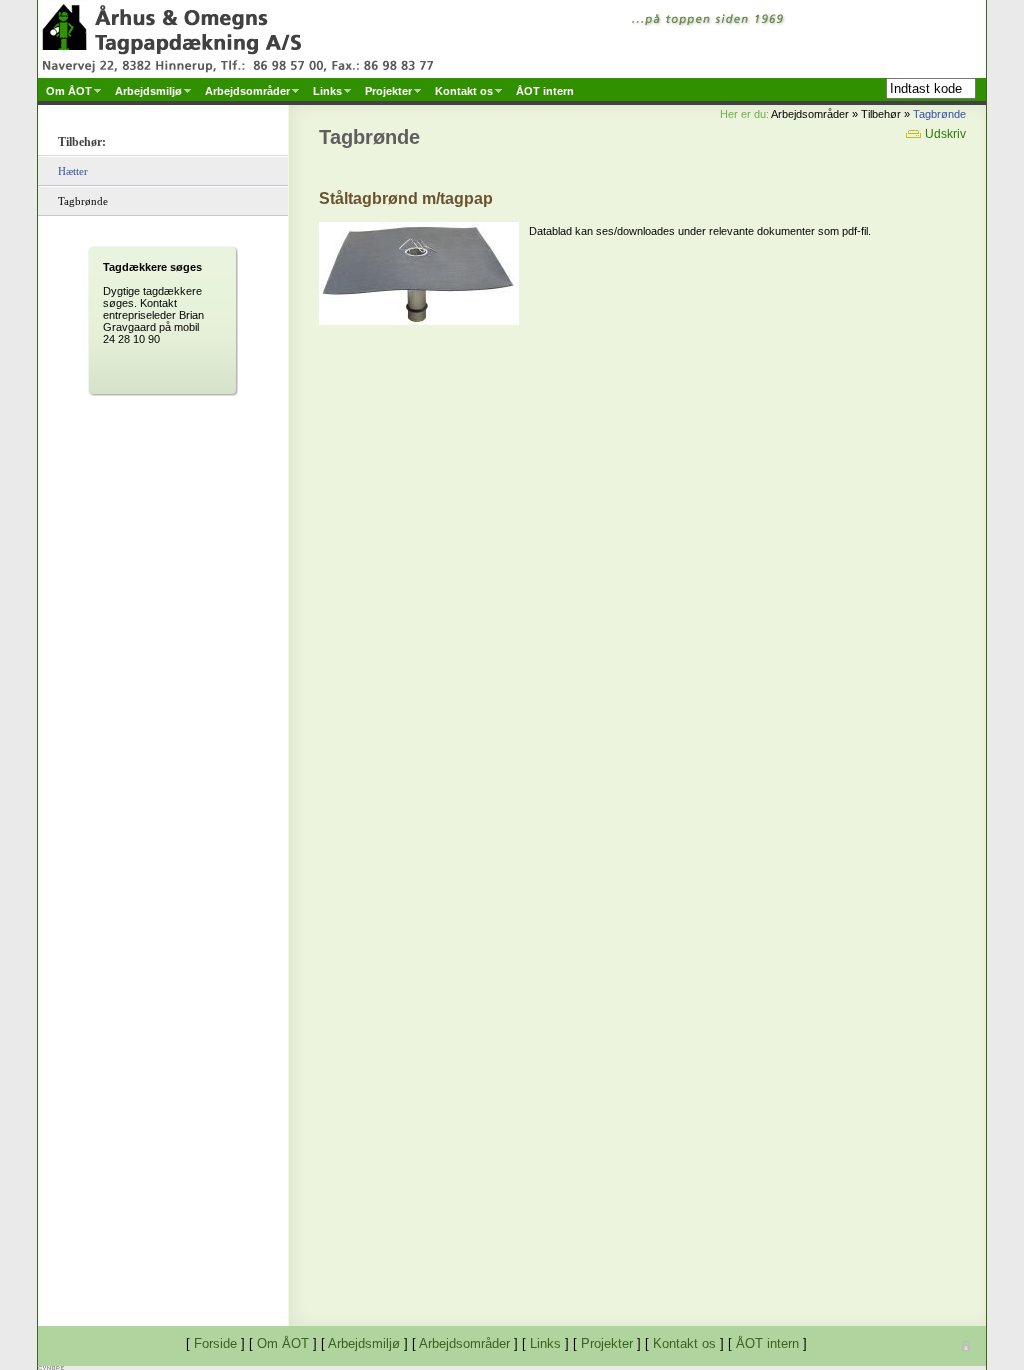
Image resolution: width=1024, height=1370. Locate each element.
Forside (215, 1343)
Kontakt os (684, 1343)
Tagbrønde (939, 114)
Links (545, 1343)
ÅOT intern (767, 1343)
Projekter (607, 1343)
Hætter (73, 171)
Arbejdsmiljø (364, 1343)
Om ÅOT (283, 1343)
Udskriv (944, 134)
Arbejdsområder (464, 1343)
